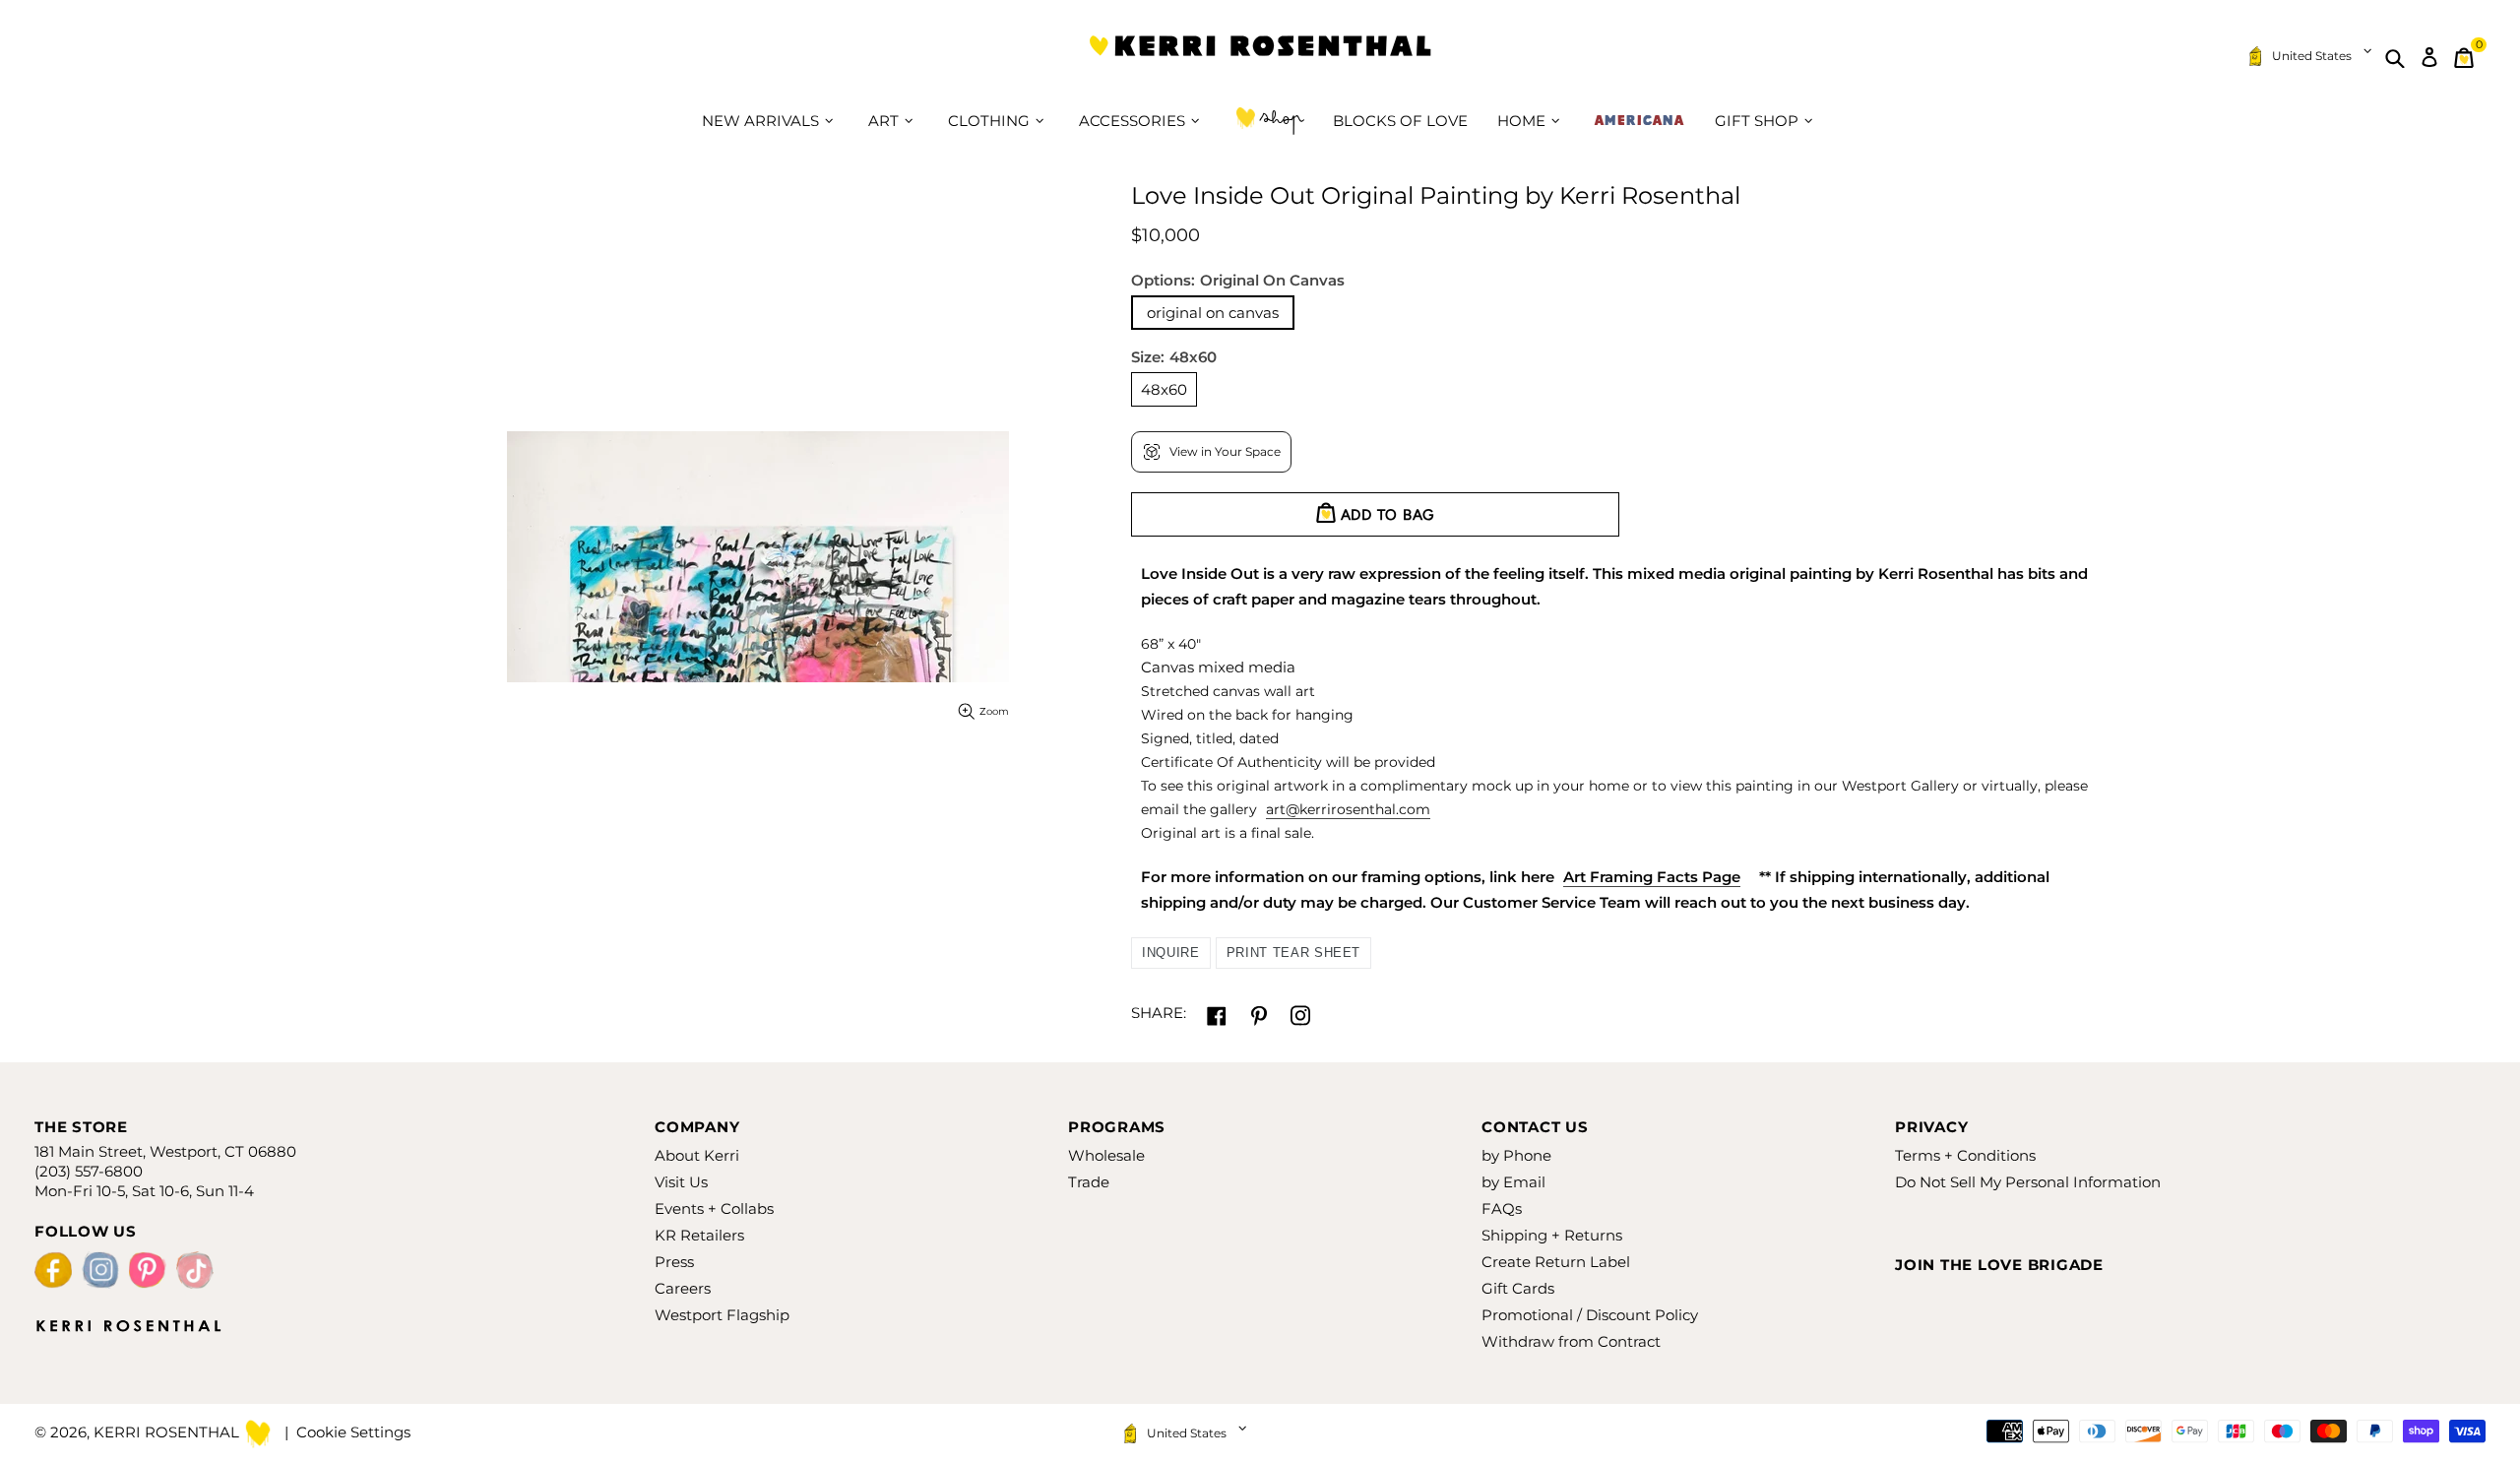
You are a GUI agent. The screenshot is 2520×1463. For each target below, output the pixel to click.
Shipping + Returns (1552, 1235)
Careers (683, 1288)
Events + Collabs (714, 1209)
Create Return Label (1556, 1262)
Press (674, 1262)
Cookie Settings (353, 1432)
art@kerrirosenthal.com (1348, 809)
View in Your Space (1225, 451)
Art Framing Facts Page (1652, 877)
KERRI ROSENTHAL (1260, 58)
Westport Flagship (722, 1315)
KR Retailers (699, 1235)
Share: (1159, 1013)
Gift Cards (1518, 1288)
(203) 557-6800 (89, 1171)
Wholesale (1106, 1155)
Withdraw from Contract (1571, 1341)
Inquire (1171, 953)
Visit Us (681, 1182)
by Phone (1516, 1155)
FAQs (1502, 1209)
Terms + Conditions (1965, 1155)
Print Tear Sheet (1293, 953)
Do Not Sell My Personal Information (2028, 1182)
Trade (1089, 1182)
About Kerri (697, 1155)
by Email (1513, 1182)
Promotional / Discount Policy (1590, 1315)
